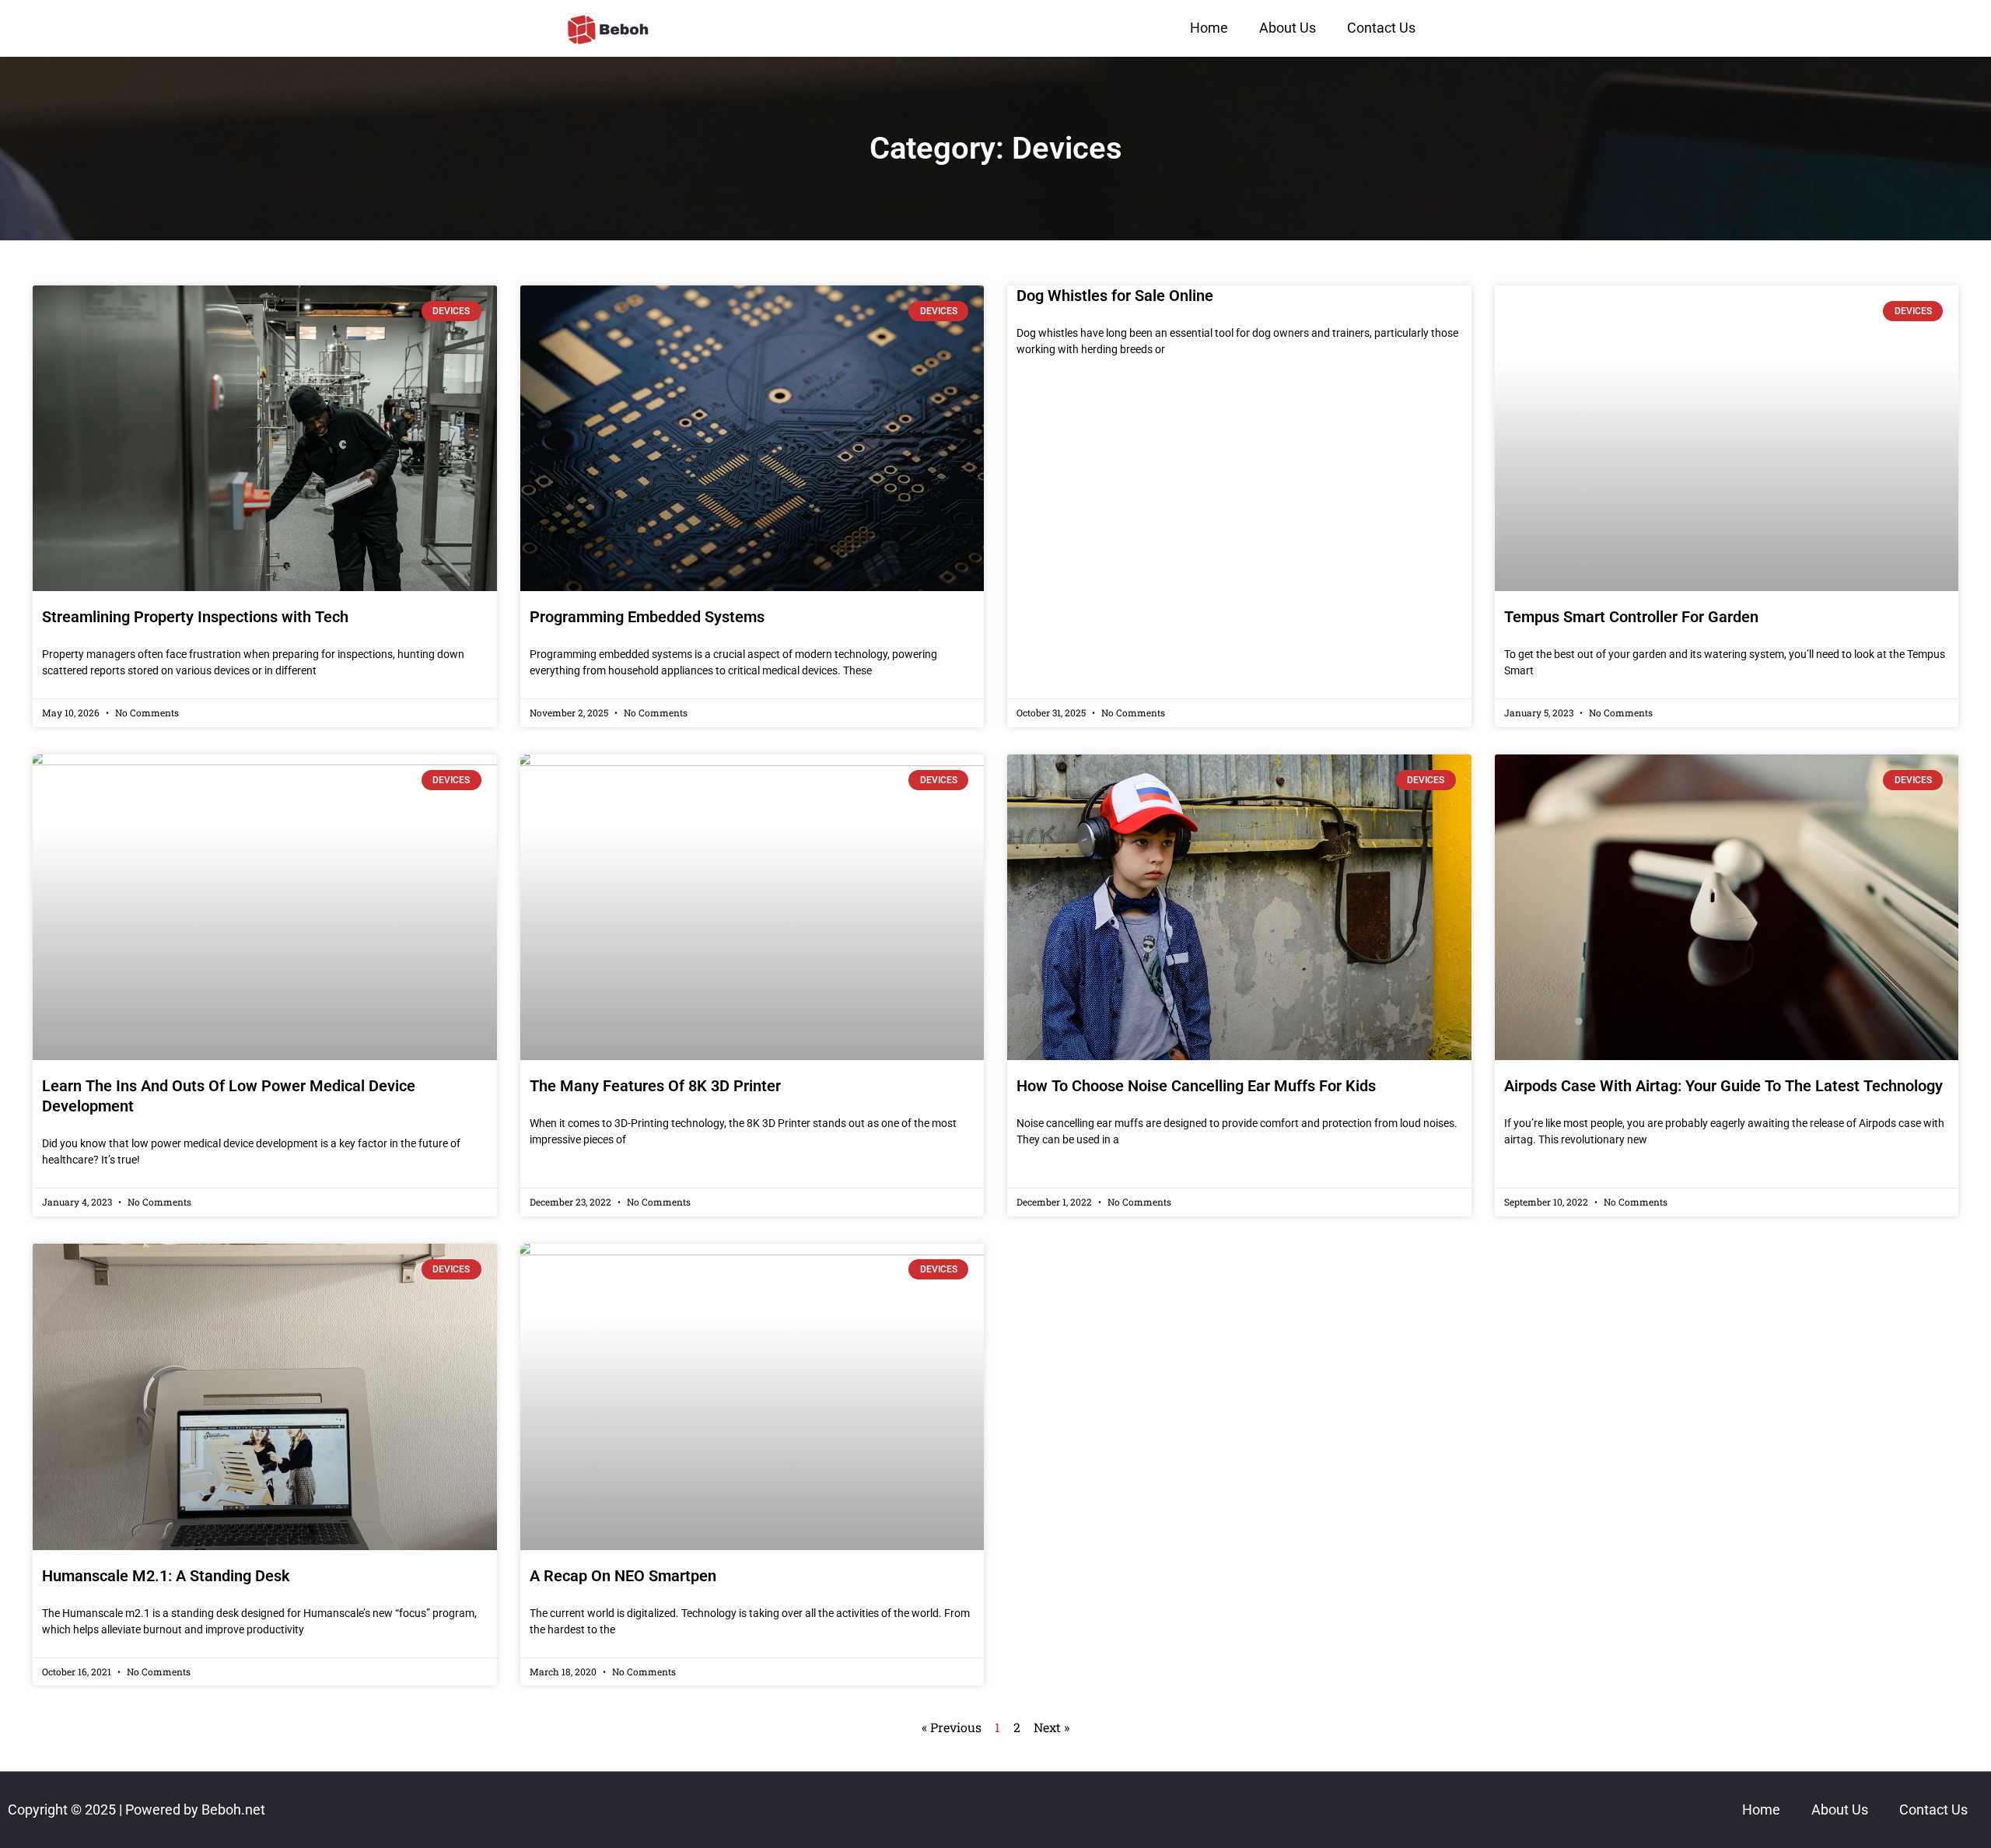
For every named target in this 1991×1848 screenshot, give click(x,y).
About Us (1288, 28)
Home (1209, 28)
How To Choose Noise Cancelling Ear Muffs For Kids (1196, 1086)
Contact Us (1381, 28)
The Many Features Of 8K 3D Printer (655, 1086)
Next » (1051, 1727)
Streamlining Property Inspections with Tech (195, 617)
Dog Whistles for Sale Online (1115, 296)
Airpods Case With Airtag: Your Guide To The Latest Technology (1723, 1086)
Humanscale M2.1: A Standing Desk (166, 1576)
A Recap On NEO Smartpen (623, 1576)
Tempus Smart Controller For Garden (1631, 617)
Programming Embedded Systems (647, 617)
